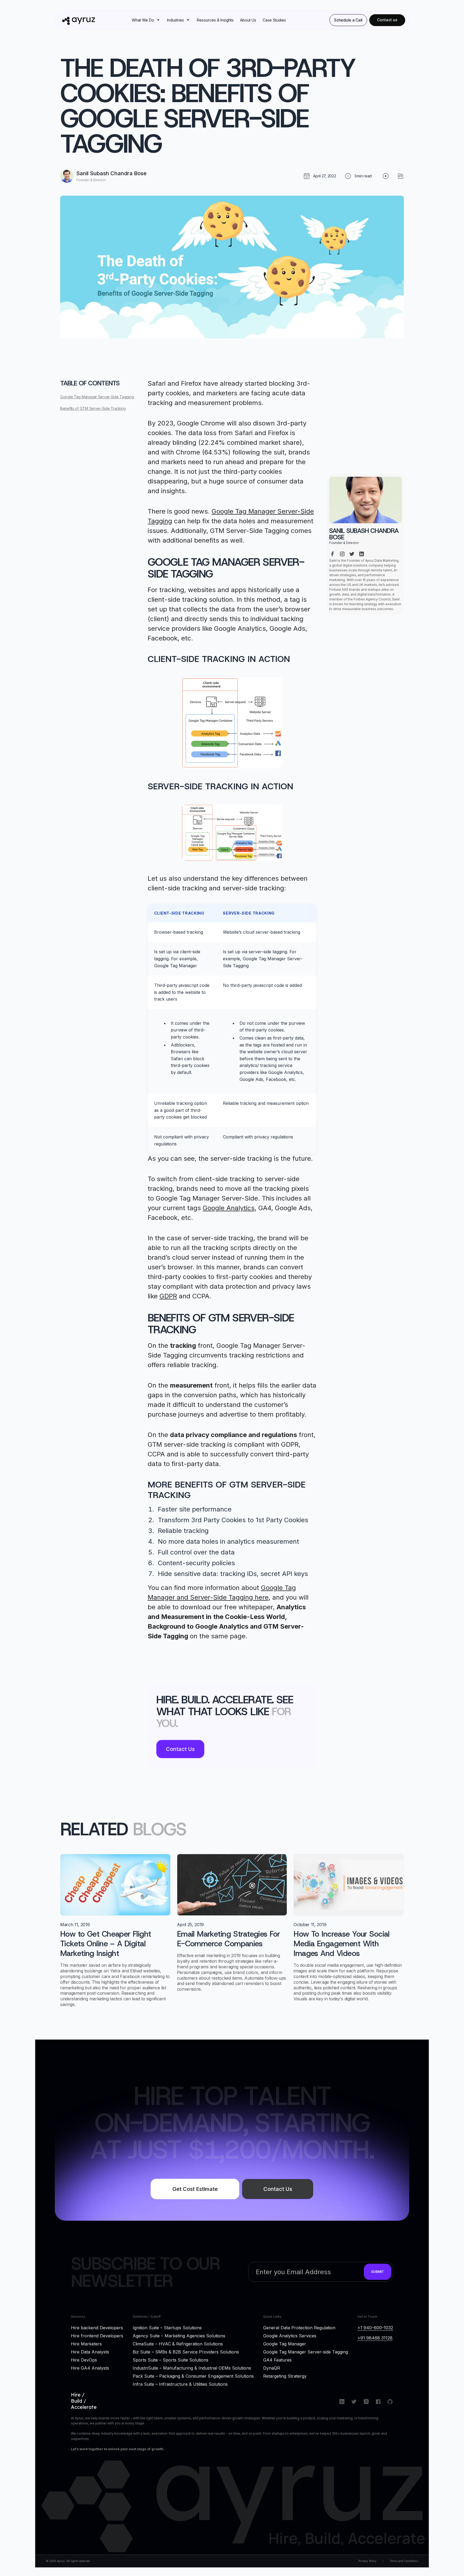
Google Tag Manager (285, 2344)
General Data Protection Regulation (299, 2327)
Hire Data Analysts (90, 2352)
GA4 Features (277, 2360)
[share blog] (401, 176)
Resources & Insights (215, 20)
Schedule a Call (348, 20)
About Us (248, 20)
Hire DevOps (84, 2360)
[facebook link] (332, 552)
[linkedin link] (361, 552)
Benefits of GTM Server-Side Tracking (93, 408)
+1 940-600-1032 (375, 2328)
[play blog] (386, 176)
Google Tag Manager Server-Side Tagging (97, 397)
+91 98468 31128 (375, 2338)
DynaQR (272, 2368)
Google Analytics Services (290, 2335)
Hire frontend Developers (97, 2335)
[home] (86, 20)
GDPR (168, 1296)
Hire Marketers (86, 2344)
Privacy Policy (367, 2561)
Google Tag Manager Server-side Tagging (306, 2352)
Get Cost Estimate (195, 2189)
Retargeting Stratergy (285, 2376)
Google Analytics (229, 1208)
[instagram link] (342, 552)
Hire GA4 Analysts (90, 2368)
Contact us (387, 20)
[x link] (352, 552)
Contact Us (180, 1749)
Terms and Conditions (404, 2561)
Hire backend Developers (97, 2327)
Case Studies (274, 20)
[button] (146, 20)
